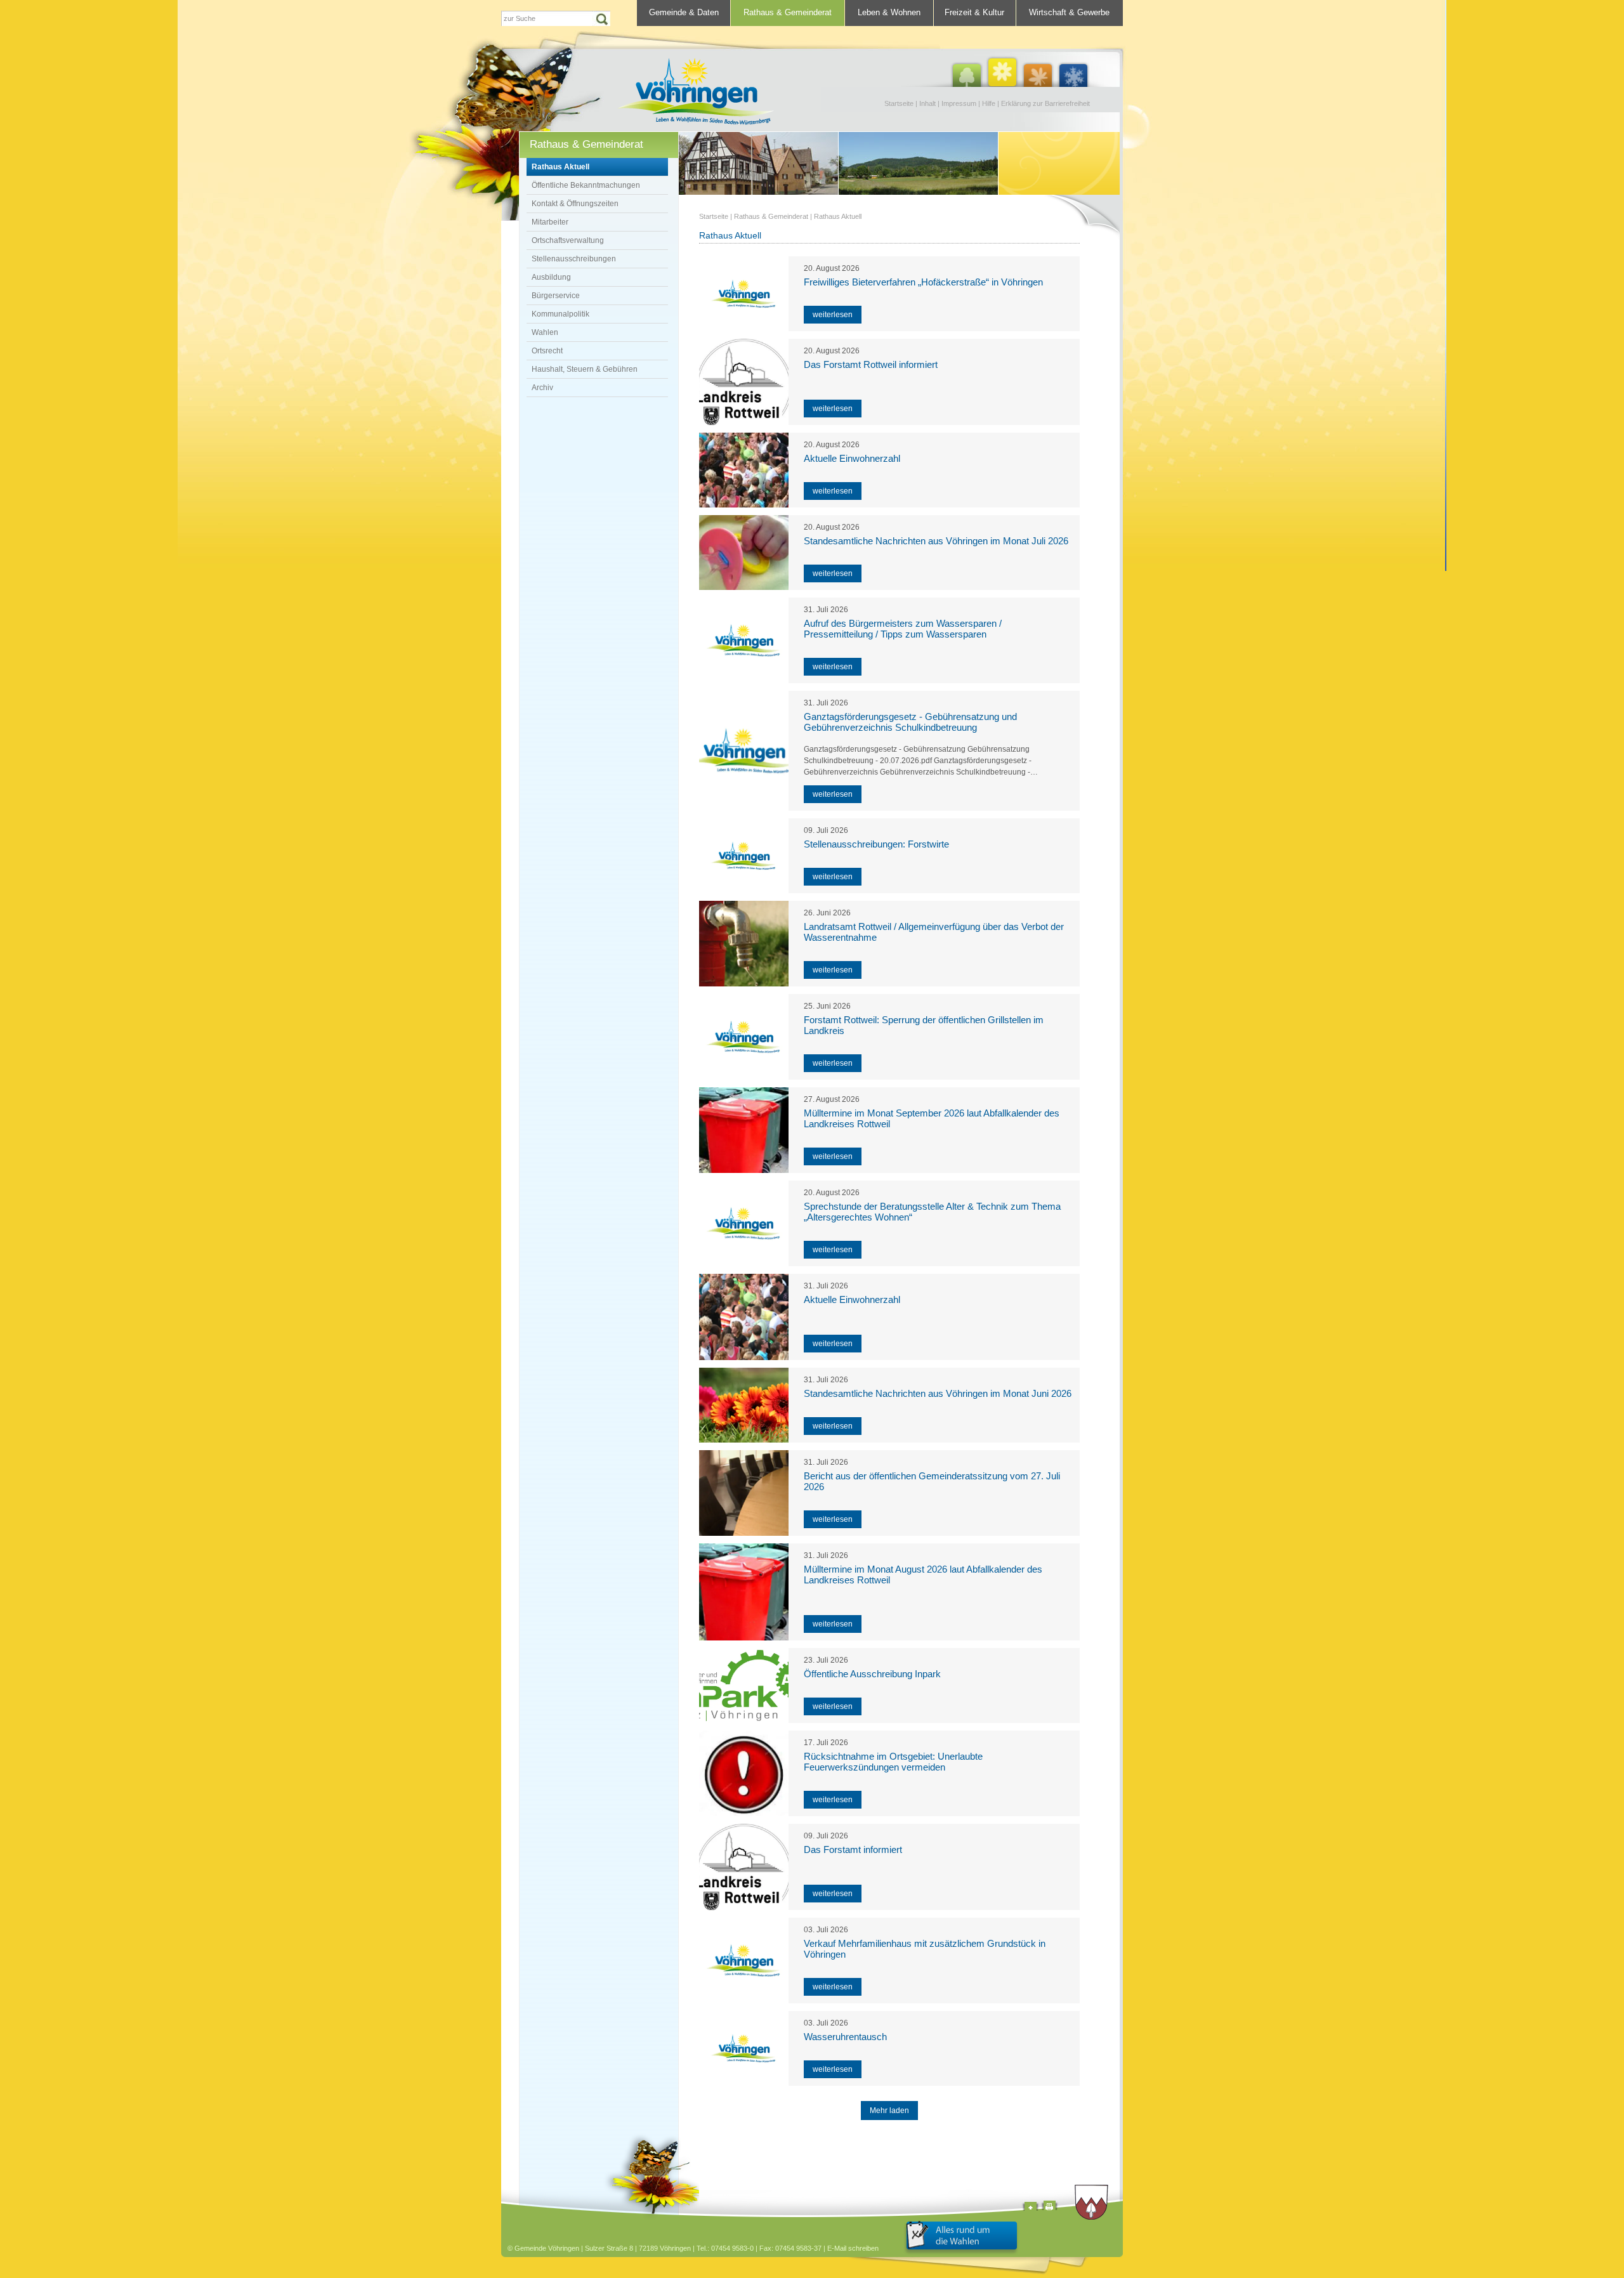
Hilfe (989, 103)
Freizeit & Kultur (974, 12)
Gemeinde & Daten (684, 12)
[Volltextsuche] (556, 18)
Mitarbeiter (550, 222)
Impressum (959, 103)
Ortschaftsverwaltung (568, 240)
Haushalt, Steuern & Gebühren (585, 369)
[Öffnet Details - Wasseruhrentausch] (744, 2048)
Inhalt (927, 103)
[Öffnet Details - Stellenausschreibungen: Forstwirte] (744, 856)
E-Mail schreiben (853, 2248)
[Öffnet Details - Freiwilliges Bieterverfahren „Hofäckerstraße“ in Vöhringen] (744, 294)
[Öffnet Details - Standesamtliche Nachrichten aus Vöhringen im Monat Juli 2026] (744, 553)
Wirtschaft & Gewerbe (1069, 12)
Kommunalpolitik (560, 314)
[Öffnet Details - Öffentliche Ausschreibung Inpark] (744, 1686)
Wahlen (545, 332)
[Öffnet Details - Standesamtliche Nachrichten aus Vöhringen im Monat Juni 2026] (744, 1405)
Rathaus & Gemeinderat (788, 12)
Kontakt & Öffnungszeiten (575, 204)
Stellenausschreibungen (574, 259)
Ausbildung (551, 277)
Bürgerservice (556, 296)
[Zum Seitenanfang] (1031, 2208)
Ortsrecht (547, 351)
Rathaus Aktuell (560, 167)
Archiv (542, 388)
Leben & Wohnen (889, 12)
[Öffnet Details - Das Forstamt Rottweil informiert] (744, 382)
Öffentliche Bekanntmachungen (586, 185)
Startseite (899, 103)
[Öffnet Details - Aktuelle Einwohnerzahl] (744, 470)
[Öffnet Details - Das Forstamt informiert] (744, 1867)
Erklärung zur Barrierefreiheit (1045, 103)
